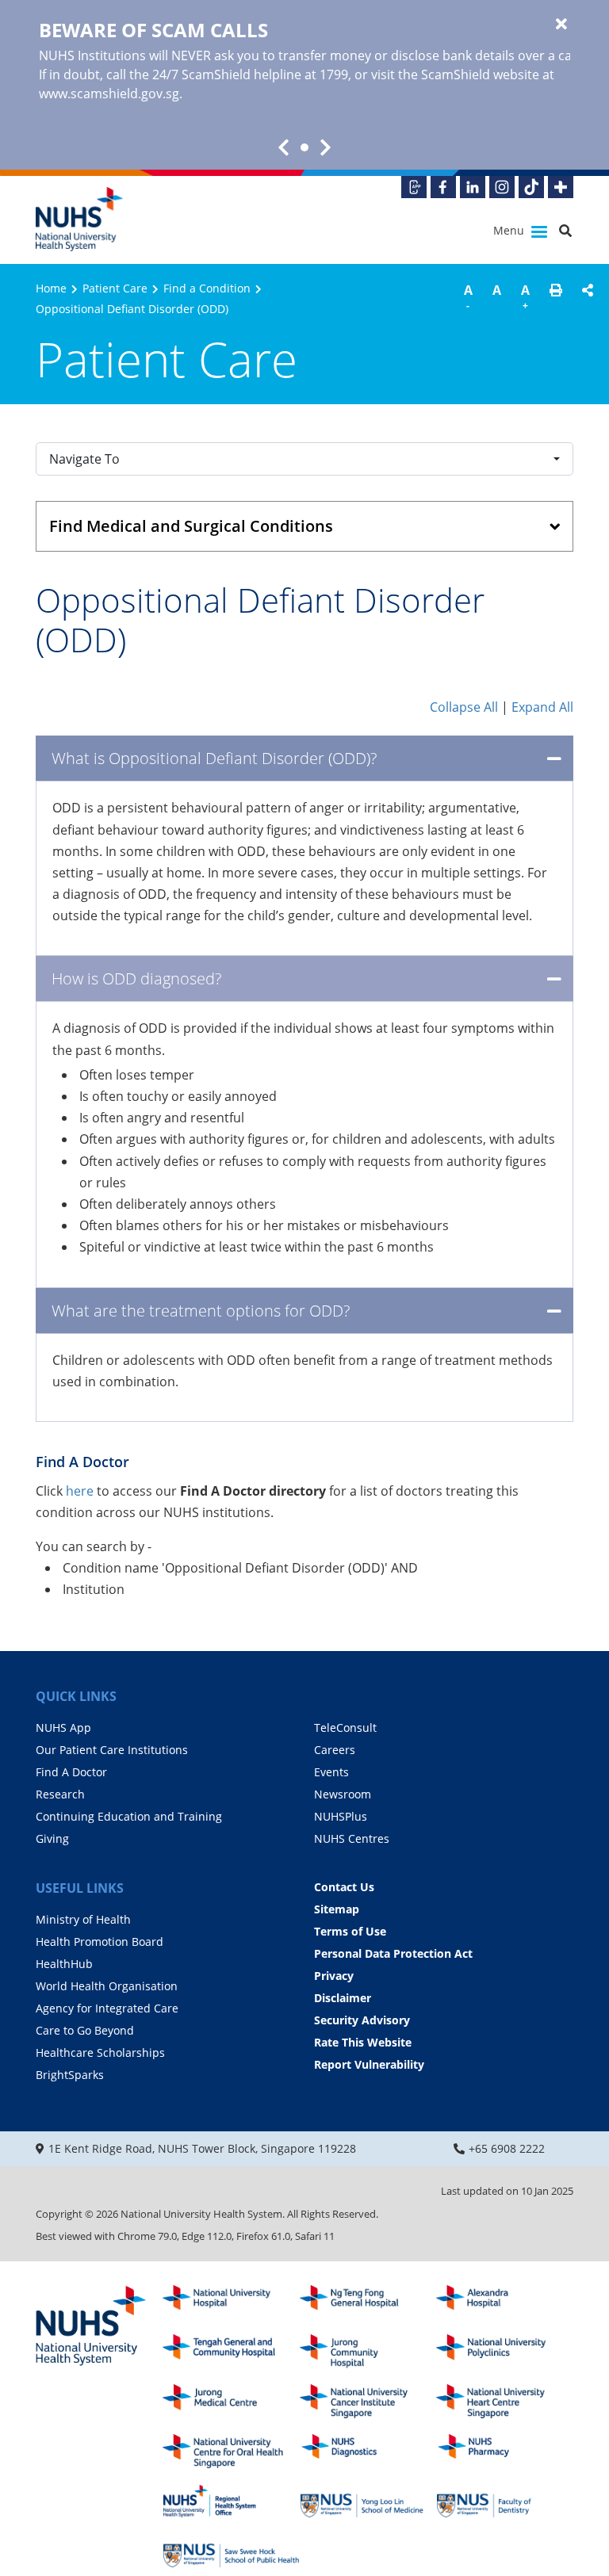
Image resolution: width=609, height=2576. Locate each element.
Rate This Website (363, 2042)
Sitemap (337, 1909)
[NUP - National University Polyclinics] (505, 2351)
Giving (52, 1838)
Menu (510, 230)
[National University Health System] (79, 219)
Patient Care (115, 288)
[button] (556, 300)
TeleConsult (345, 1728)
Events (331, 1772)
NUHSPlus (341, 1816)
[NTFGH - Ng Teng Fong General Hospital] (368, 2302)
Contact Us (344, 1887)
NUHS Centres (352, 1838)
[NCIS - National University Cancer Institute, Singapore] (368, 2401)
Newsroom (343, 1794)
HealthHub (64, 1964)
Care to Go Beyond (85, 2030)
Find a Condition (207, 288)
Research (60, 1794)
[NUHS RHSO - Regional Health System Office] (231, 2501)
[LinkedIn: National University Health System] (473, 187)
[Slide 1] (304, 147)
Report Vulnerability (369, 2064)
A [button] (468, 297)
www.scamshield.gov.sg (109, 94)
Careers (335, 1750)
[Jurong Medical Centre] (231, 2401)
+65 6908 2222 (507, 2148)
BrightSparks (70, 2075)
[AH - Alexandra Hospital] (505, 2302)
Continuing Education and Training (129, 1816)
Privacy (334, 1976)
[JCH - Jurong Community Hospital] (368, 2351)
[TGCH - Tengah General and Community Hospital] (231, 2351)
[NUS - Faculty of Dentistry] (505, 2501)
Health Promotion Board (100, 1942)
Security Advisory (362, 2020)
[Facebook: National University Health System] (443, 187)
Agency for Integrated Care (107, 2008)
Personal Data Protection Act (393, 1953)
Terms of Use (350, 1931)
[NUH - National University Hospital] (231, 2302)
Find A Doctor (71, 1772)
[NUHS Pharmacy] (505, 2451)
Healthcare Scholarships (100, 2052)
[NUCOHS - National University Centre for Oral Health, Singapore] (231, 2451)
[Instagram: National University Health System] (502, 187)
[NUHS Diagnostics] (368, 2451)
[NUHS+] (561, 187)
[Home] (91, 2327)
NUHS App (63, 1728)
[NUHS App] (414, 187)
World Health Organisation (107, 1986)
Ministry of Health (83, 1919)
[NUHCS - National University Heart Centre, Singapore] (505, 2401)
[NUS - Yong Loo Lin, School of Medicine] (368, 2501)
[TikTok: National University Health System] (531, 187)
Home (51, 288)
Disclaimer (343, 1998)
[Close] (561, 25)
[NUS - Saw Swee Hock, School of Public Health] (231, 2551)
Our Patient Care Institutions (112, 1750)
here (81, 1491)
